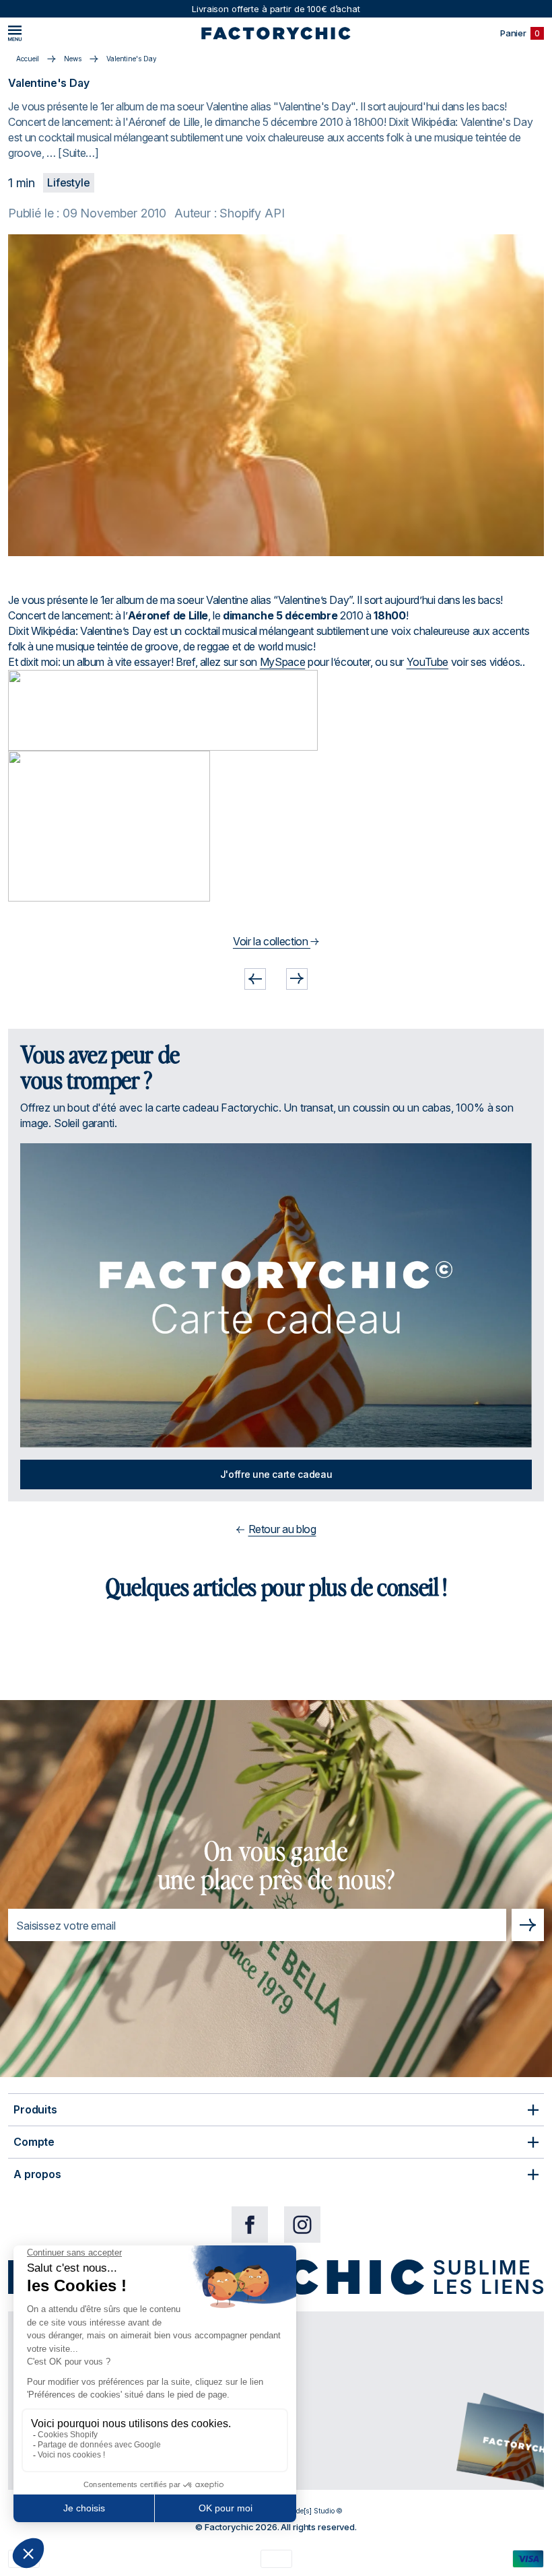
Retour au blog (282, 1529)
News (73, 59)
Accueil (28, 59)
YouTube (427, 662)
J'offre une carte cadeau (276, 1474)
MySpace (282, 662)
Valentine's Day (132, 59)
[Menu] (15, 33)
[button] (255, 979)
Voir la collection (272, 941)
